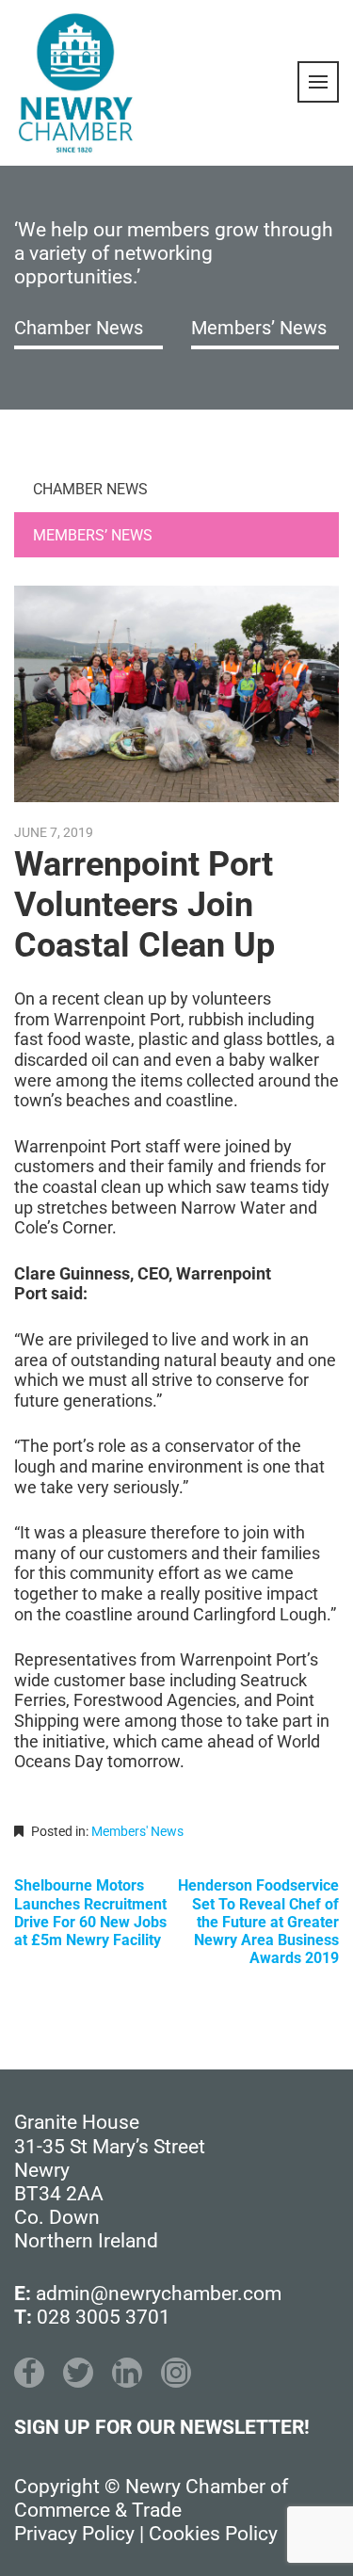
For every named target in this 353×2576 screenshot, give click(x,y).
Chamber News (79, 328)
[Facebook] (29, 2373)
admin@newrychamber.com (159, 2294)
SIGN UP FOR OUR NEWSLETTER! (162, 2427)
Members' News (137, 1831)
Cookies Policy (213, 2534)
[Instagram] (176, 2373)
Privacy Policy (74, 2534)
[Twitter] (78, 2373)
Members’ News (259, 328)
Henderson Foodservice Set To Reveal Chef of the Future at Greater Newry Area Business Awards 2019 (258, 1922)
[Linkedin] (127, 2373)
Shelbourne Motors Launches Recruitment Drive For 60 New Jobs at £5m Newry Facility (90, 1913)
